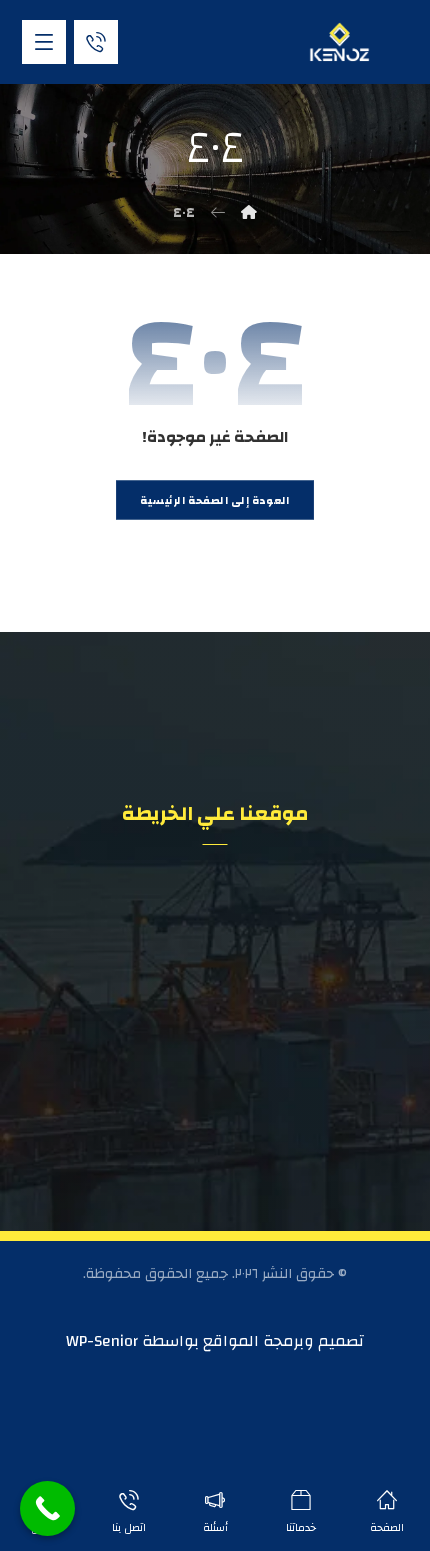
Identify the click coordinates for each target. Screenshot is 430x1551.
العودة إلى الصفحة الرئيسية (214, 500)
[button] (44, 42)
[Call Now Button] (47, 1508)
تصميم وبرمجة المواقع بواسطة (251, 1341)
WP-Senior (102, 1341)
